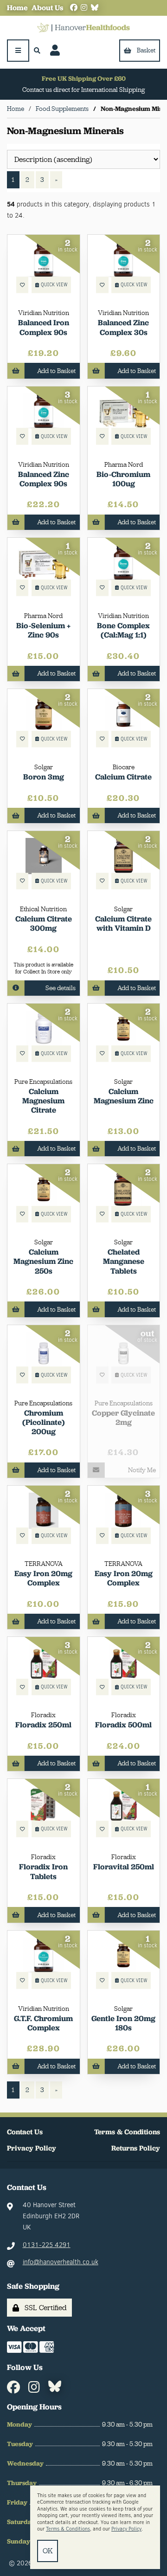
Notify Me (142, 1470)
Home (17, 8)
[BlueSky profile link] (95, 8)
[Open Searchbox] (37, 51)
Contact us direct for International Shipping (83, 90)
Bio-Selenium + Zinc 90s (43, 630)
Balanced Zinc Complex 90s (44, 479)
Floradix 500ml (123, 1725)
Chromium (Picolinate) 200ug (44, 1422)
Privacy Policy (32, 2148)
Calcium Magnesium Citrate (43, 1101)
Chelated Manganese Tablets (124, 1261)
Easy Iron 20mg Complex (43, 1578)
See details (61, 988)
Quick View (54, 285)
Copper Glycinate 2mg (123, 1417)
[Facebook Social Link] (74, 8)
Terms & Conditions (127, 2132)
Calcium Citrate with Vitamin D (123, 923)
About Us (47, 8)
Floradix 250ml (43, 1725)
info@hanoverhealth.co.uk (61, 2262)
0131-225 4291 (47, 2245)
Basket (146, 50)
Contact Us (25, 2132)
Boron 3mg (44, 777)
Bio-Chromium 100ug (123, 479)
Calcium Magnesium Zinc (124, 1096)
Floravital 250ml (124, 1867)
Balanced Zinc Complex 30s (123, 327)
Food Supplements (62, 109)
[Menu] (18, 51)
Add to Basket (56, 371)
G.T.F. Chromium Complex (43, 2023)
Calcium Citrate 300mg (44, 923)
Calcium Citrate (123, 777)
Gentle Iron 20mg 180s (123, 2023)
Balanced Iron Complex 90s (44, 327)
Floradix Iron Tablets (43, 1871)
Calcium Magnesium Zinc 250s (43, 1261)
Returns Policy (136, 2148)
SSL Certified (44, 2308)
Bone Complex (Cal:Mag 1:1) (123, 630)
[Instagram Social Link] (84, 8)
